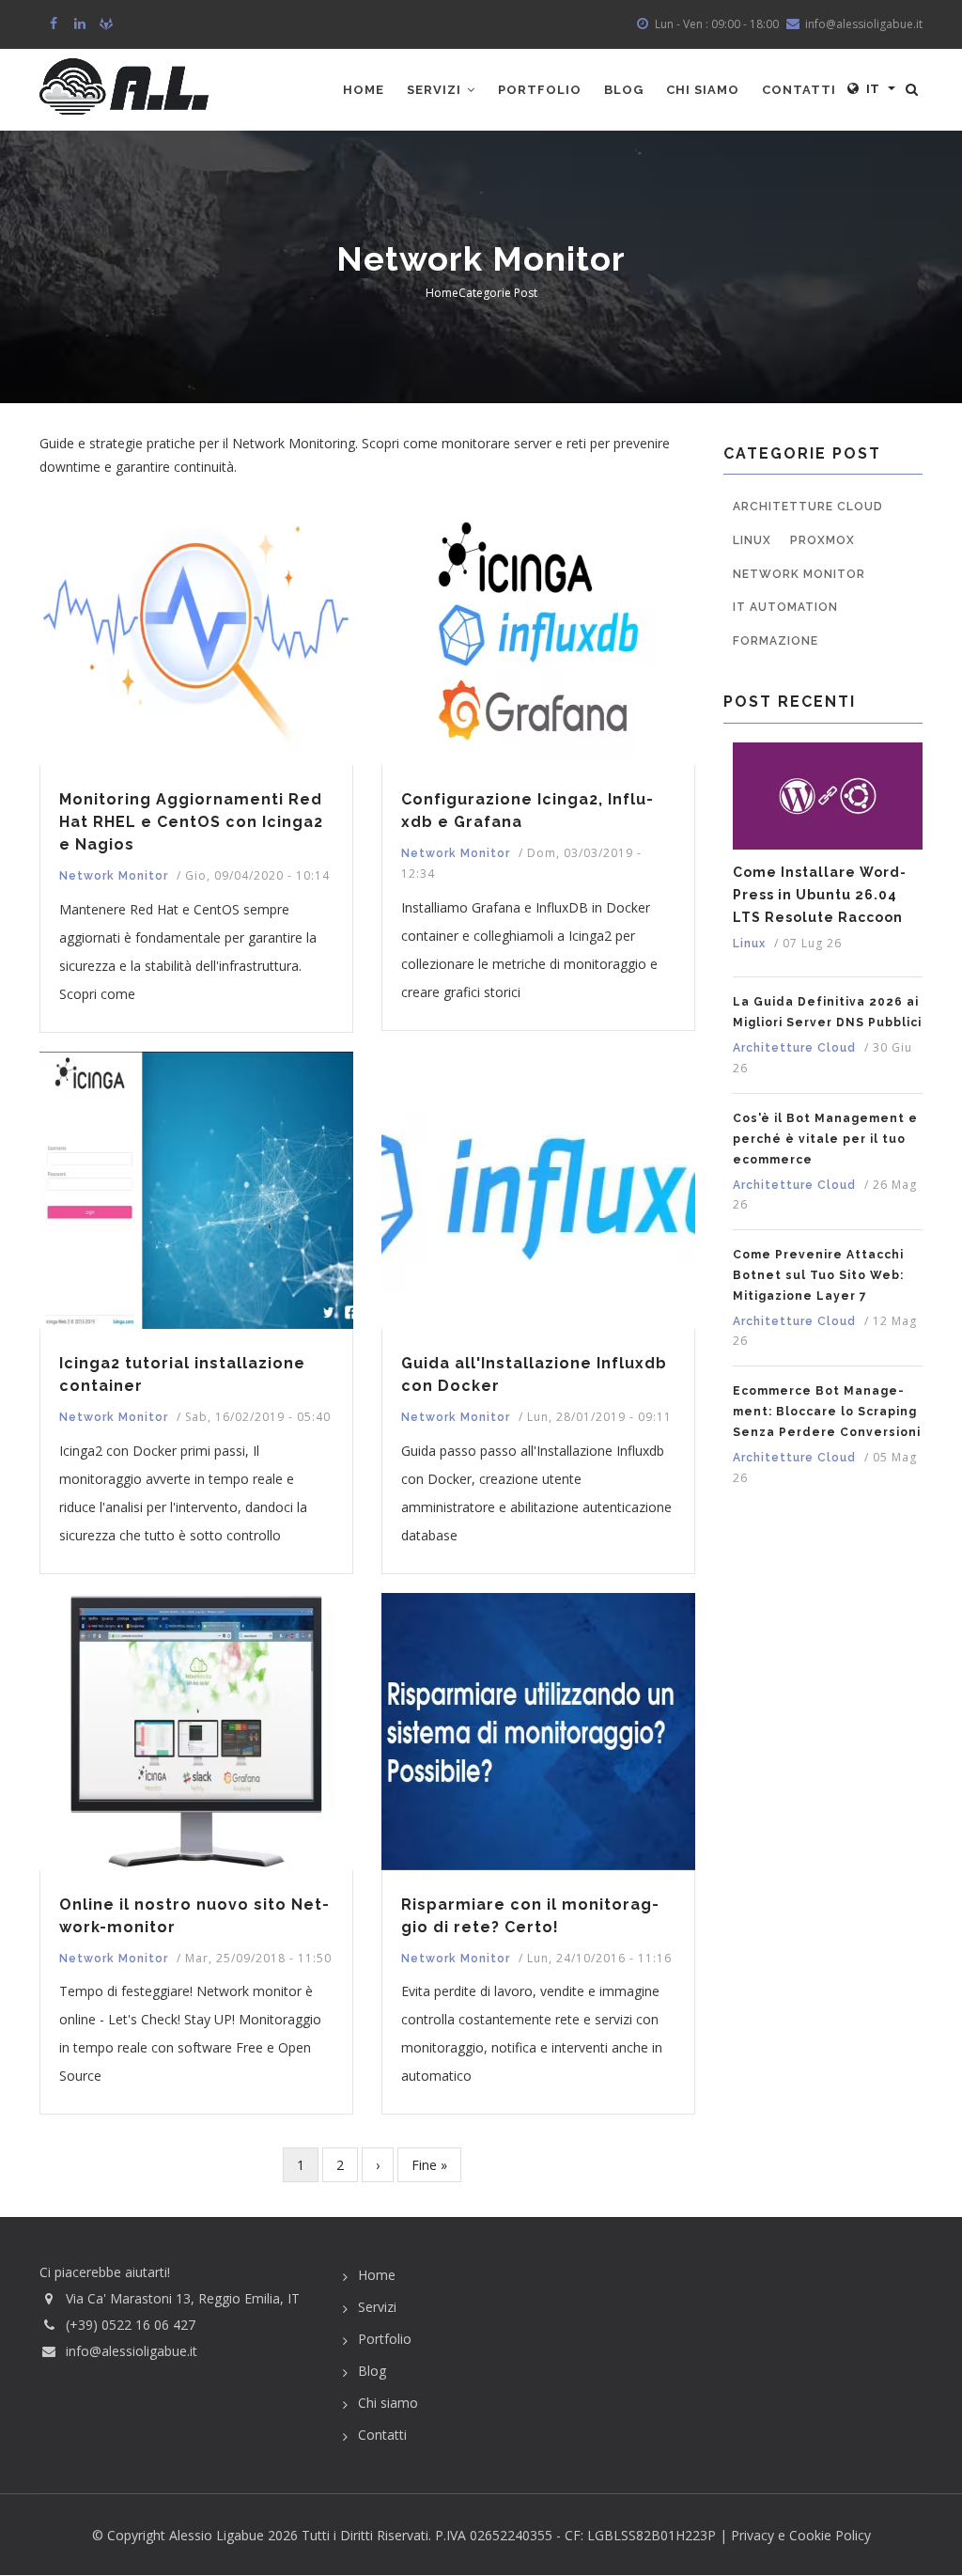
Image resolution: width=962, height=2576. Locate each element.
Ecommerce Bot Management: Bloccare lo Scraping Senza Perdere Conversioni (827, 1412)
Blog (624, 90)
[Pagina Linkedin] (81, 24)
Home (364, 90)
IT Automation (785, 607)
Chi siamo (388, 2403)
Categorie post (498, 293)
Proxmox (822, 540)
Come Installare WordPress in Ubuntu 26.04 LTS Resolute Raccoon (819, 895)
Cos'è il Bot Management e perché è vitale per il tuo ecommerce (825, 1139)
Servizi (436, 90)
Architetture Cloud (808, 507)
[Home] (124, 86)
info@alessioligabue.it (132, 2351)
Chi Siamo (703, 90)
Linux (752, 540)
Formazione (776, 641)
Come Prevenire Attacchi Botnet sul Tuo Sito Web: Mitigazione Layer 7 (818, 1275)
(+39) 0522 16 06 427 (131, 2325)
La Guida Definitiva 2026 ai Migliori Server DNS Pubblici (827, 1012)
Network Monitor (114, 876)
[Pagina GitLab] (108, 24)
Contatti (799, 90)
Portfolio (540, 90)
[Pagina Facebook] (55, 24)
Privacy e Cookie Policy (801, 2535)
